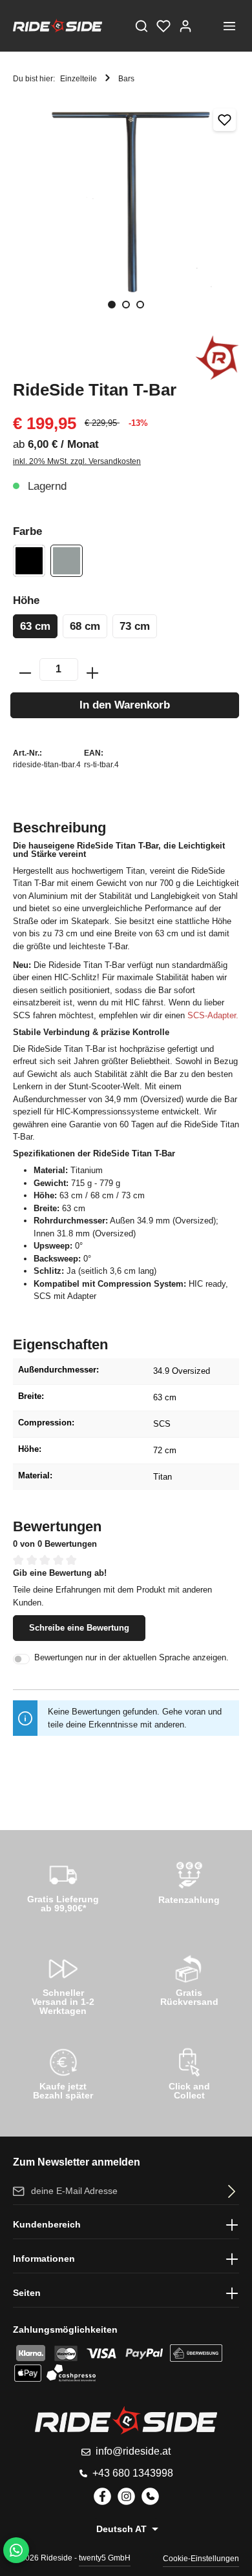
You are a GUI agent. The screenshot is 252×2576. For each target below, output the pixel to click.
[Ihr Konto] (185, 26)
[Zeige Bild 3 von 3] (140, 305)
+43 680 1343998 (133, 2473)
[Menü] (229, 26)
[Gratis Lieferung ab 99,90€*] (63, 1885)
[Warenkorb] (207, 26)
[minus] (25, 669)
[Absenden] (229, 2191)
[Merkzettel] (163, 26)
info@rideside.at (133, 2451)
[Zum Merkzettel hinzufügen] (225, 120)
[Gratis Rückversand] (189, 1978)
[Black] (29, 561)
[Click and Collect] (189, 2072)
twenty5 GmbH (105, 2558)
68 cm (85, 626)
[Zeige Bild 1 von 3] (112, 305)
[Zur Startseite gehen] (58, 26)
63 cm (35, 626)
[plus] (92, 669)
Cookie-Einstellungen (201, 2559)
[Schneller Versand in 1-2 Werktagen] (63, 1983)
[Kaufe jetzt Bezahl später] (63, 2072)
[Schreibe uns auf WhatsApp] (16, 2550)
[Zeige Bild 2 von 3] (126, 305)
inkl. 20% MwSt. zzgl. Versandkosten (77, 461)
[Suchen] (142, 26)
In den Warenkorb (125, 705)
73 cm (135, 626)
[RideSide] (217, 357)
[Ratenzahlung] (189, 1885)
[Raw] (67, 561)
